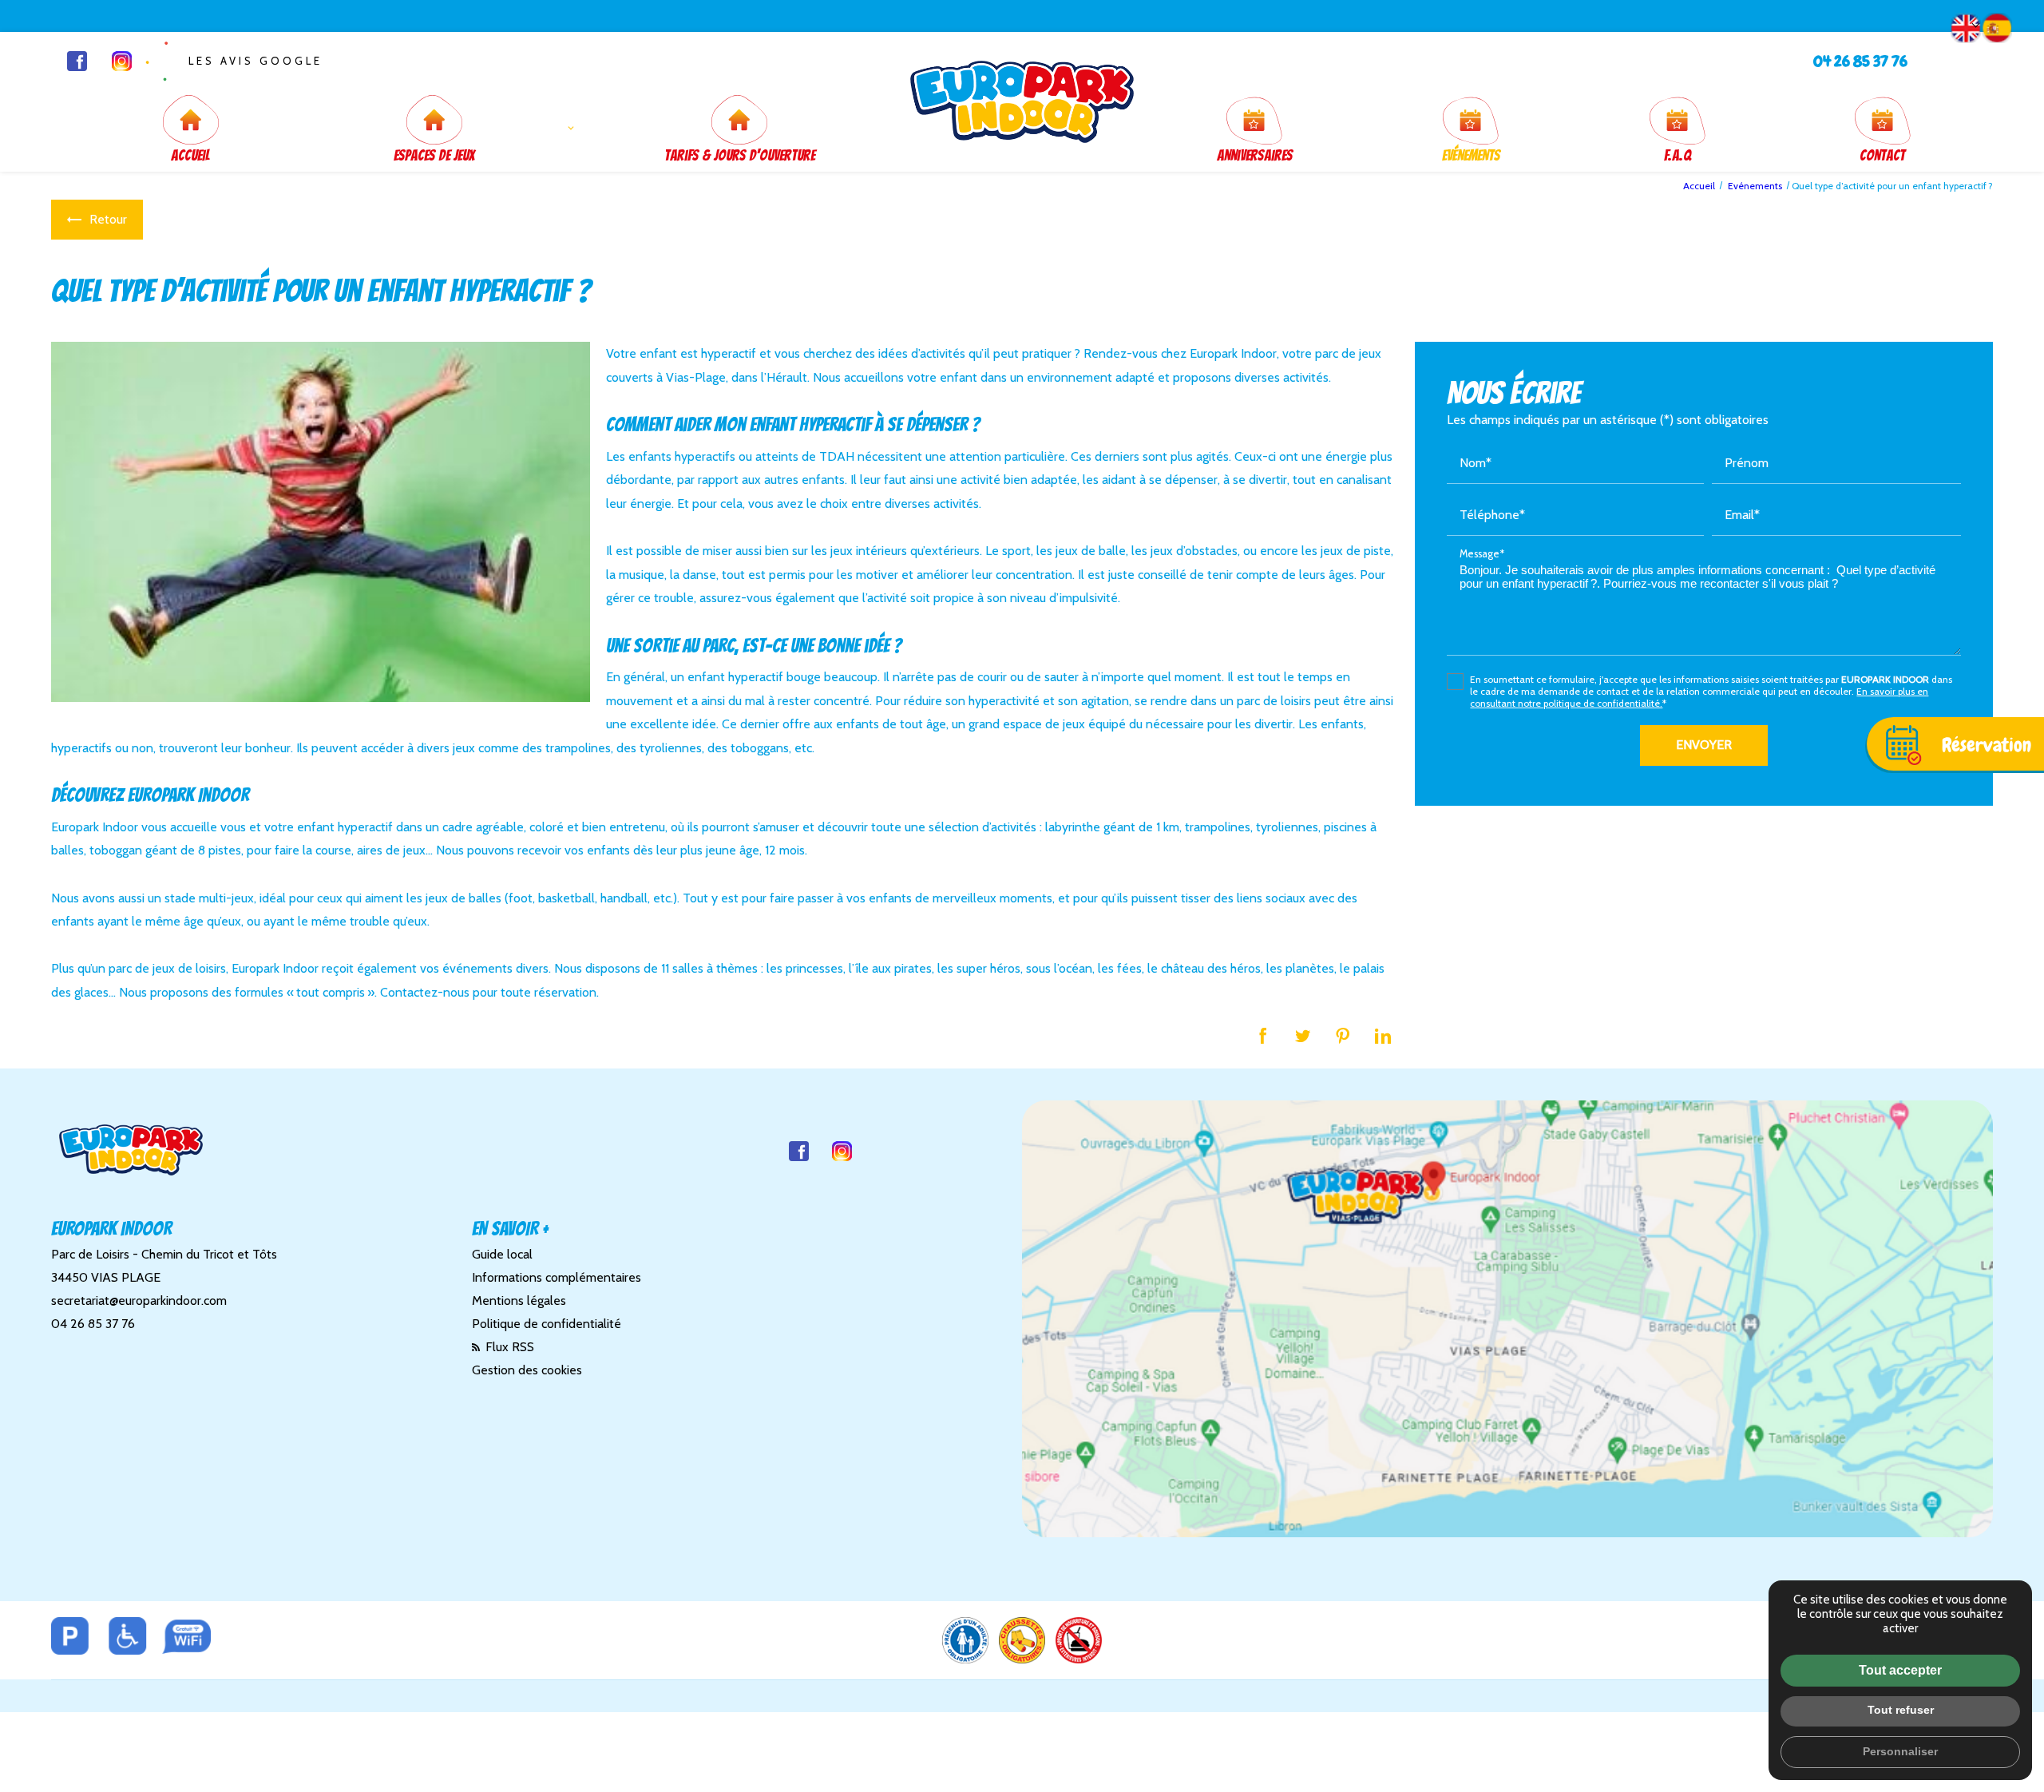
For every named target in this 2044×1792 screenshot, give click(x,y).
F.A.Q (1678, 155)
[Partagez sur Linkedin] (1383, 1036)
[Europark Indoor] (1022, 102)
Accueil (190, 155)
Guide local (502, 1254)
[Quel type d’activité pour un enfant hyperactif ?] (321, 521)
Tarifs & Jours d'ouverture (740, 155)
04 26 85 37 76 (1860, 61)
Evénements (1471, 155)
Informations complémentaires (557, 1277)
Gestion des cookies (527, 1370)
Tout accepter (1900, 1670)
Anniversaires (1255, 155)
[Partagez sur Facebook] (1263, 1036)
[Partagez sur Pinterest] (1343, 1036)
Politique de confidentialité (547, 1324)
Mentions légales (519, 1300)
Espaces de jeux (434, 155)
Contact (1882, 155)
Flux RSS (508, 1347)
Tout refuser (1901, 1710)
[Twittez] (1303, 1036)
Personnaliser (1900, 1751)
